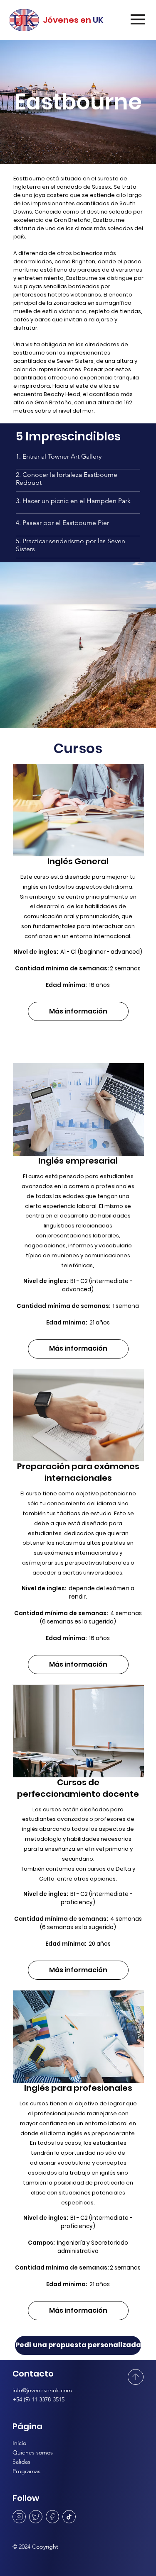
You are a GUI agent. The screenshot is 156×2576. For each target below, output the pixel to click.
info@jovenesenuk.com (42, 2390)
